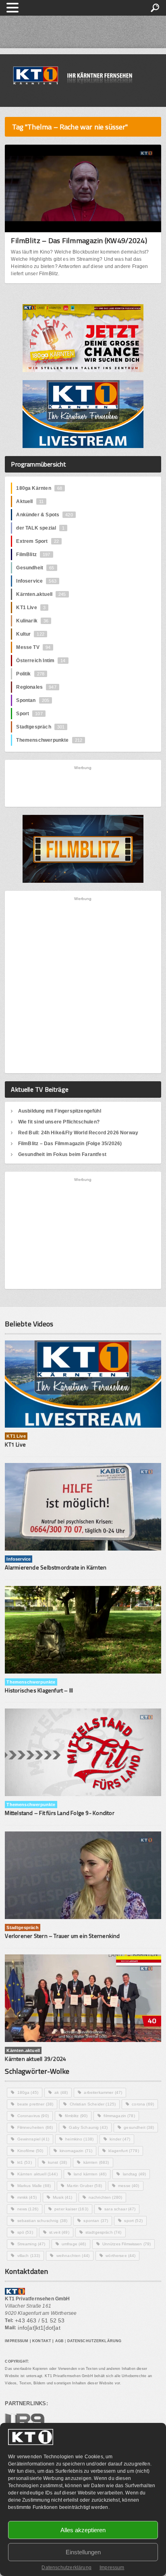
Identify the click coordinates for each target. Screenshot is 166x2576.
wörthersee (120, 2256)
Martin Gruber (84, 2186)
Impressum (112, 2568)
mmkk (27, 2197)
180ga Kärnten (39, 488)
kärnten (96, 2162)
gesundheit (139, 2127)
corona (143, 2104)
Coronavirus (33, 2116)
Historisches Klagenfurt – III (39, 1690)
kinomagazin (76, 2151)
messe (129, 2186)
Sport (29, 714)
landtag (135, 2174)
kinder (120, 2139)
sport (133, 2221)
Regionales (36, 687)
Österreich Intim (41, 661)
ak (61, 2092)
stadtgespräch (104, 2232)
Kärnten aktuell (37, 2174)
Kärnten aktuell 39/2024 (35, 2059)
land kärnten (90, 2174)
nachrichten (106, 2197)
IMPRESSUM (17, 2341)
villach (29, 2256)
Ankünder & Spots (44, 515)
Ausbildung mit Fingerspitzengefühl (60, 1111)
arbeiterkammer (103, 2092)
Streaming (31, 2244)
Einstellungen (83, 2552)
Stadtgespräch (40, 727)
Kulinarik (32, 621)
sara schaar (120, 2209)
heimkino (79, 2139)
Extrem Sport (37, 541)
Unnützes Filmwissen (127, 2244)
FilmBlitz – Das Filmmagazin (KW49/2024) (79, 240)
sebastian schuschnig (43, 2221)
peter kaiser (71, 2209)
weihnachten (73, 2256)
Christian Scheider (93, 2104)
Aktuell (30, 501)
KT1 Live (31, 608)
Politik (30, 674)
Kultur (30, 634)
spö (25, 2232)
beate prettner (35, 2104)
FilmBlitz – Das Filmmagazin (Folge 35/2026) (70, 1144)
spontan (96, 2221)
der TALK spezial (40, 528)
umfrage (74, 2244)
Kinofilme (30, 2151)
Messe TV (33, 647)
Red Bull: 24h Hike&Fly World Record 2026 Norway (78, 1133)
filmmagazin (119, 2116)
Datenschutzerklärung (66, 2568)
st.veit (59, 2232)
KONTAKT (42, 2341)
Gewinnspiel (33, 2139)
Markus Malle (34, 2186)
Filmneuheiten (35, 2127)
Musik (63, 2197)
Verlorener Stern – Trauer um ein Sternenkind (62, 1936)
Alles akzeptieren (83, 2530)
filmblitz (76, 2116)
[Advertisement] (83, 786)
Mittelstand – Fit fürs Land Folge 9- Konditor (59, 1813)
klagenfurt (123, 2151)
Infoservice (36, 581)
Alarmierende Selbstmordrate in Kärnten (56, 1567)
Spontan (33, 700)
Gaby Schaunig (88, 2127)
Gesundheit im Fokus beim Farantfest (62, 1154)
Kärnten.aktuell (41, 594)
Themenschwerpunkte (49, 740)
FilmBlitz (33, 554)
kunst (58, 2162)
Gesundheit (35, 568)
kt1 (25, 2162)
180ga (28, 2092)
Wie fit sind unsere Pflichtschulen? (59, 1122)
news (28, 2209)
